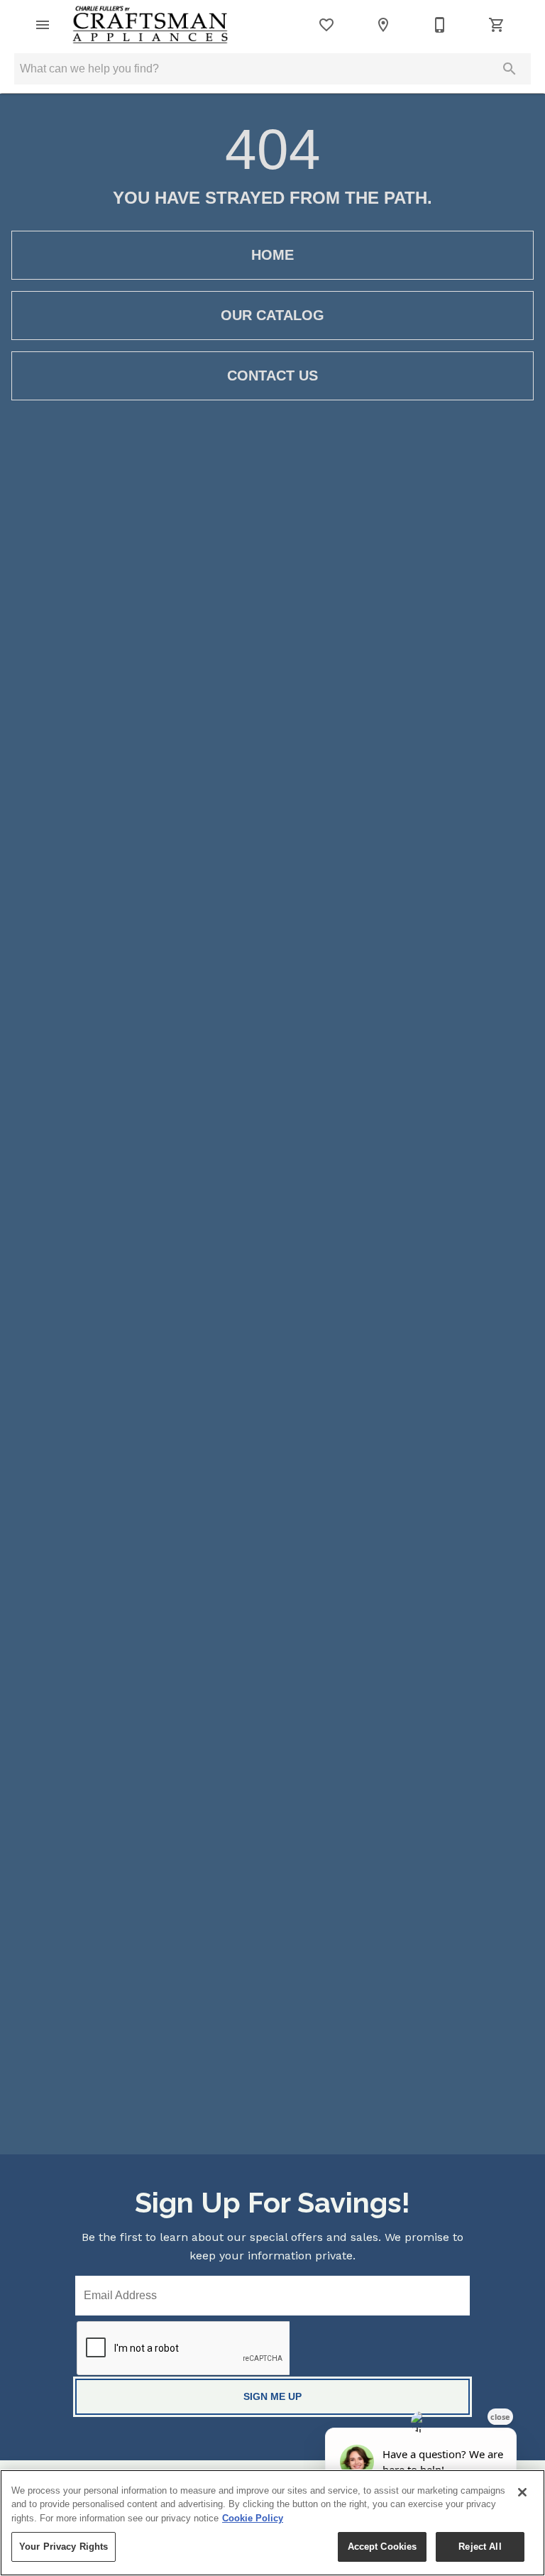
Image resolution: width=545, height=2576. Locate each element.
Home (272, 255)
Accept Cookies (382, 2547)
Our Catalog (272, 315)
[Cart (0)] (497, 25)
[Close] (522, 2492)
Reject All (480, 2547)
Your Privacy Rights (64, 2547)
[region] (272, 2523)
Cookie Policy (253, 2518)
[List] (326, 25)
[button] (43, 25)
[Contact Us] (440, 25)
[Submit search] (510, 69)
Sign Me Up (272, 2396)
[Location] (383, 25)
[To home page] (150, 25)
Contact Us (272, 376)
